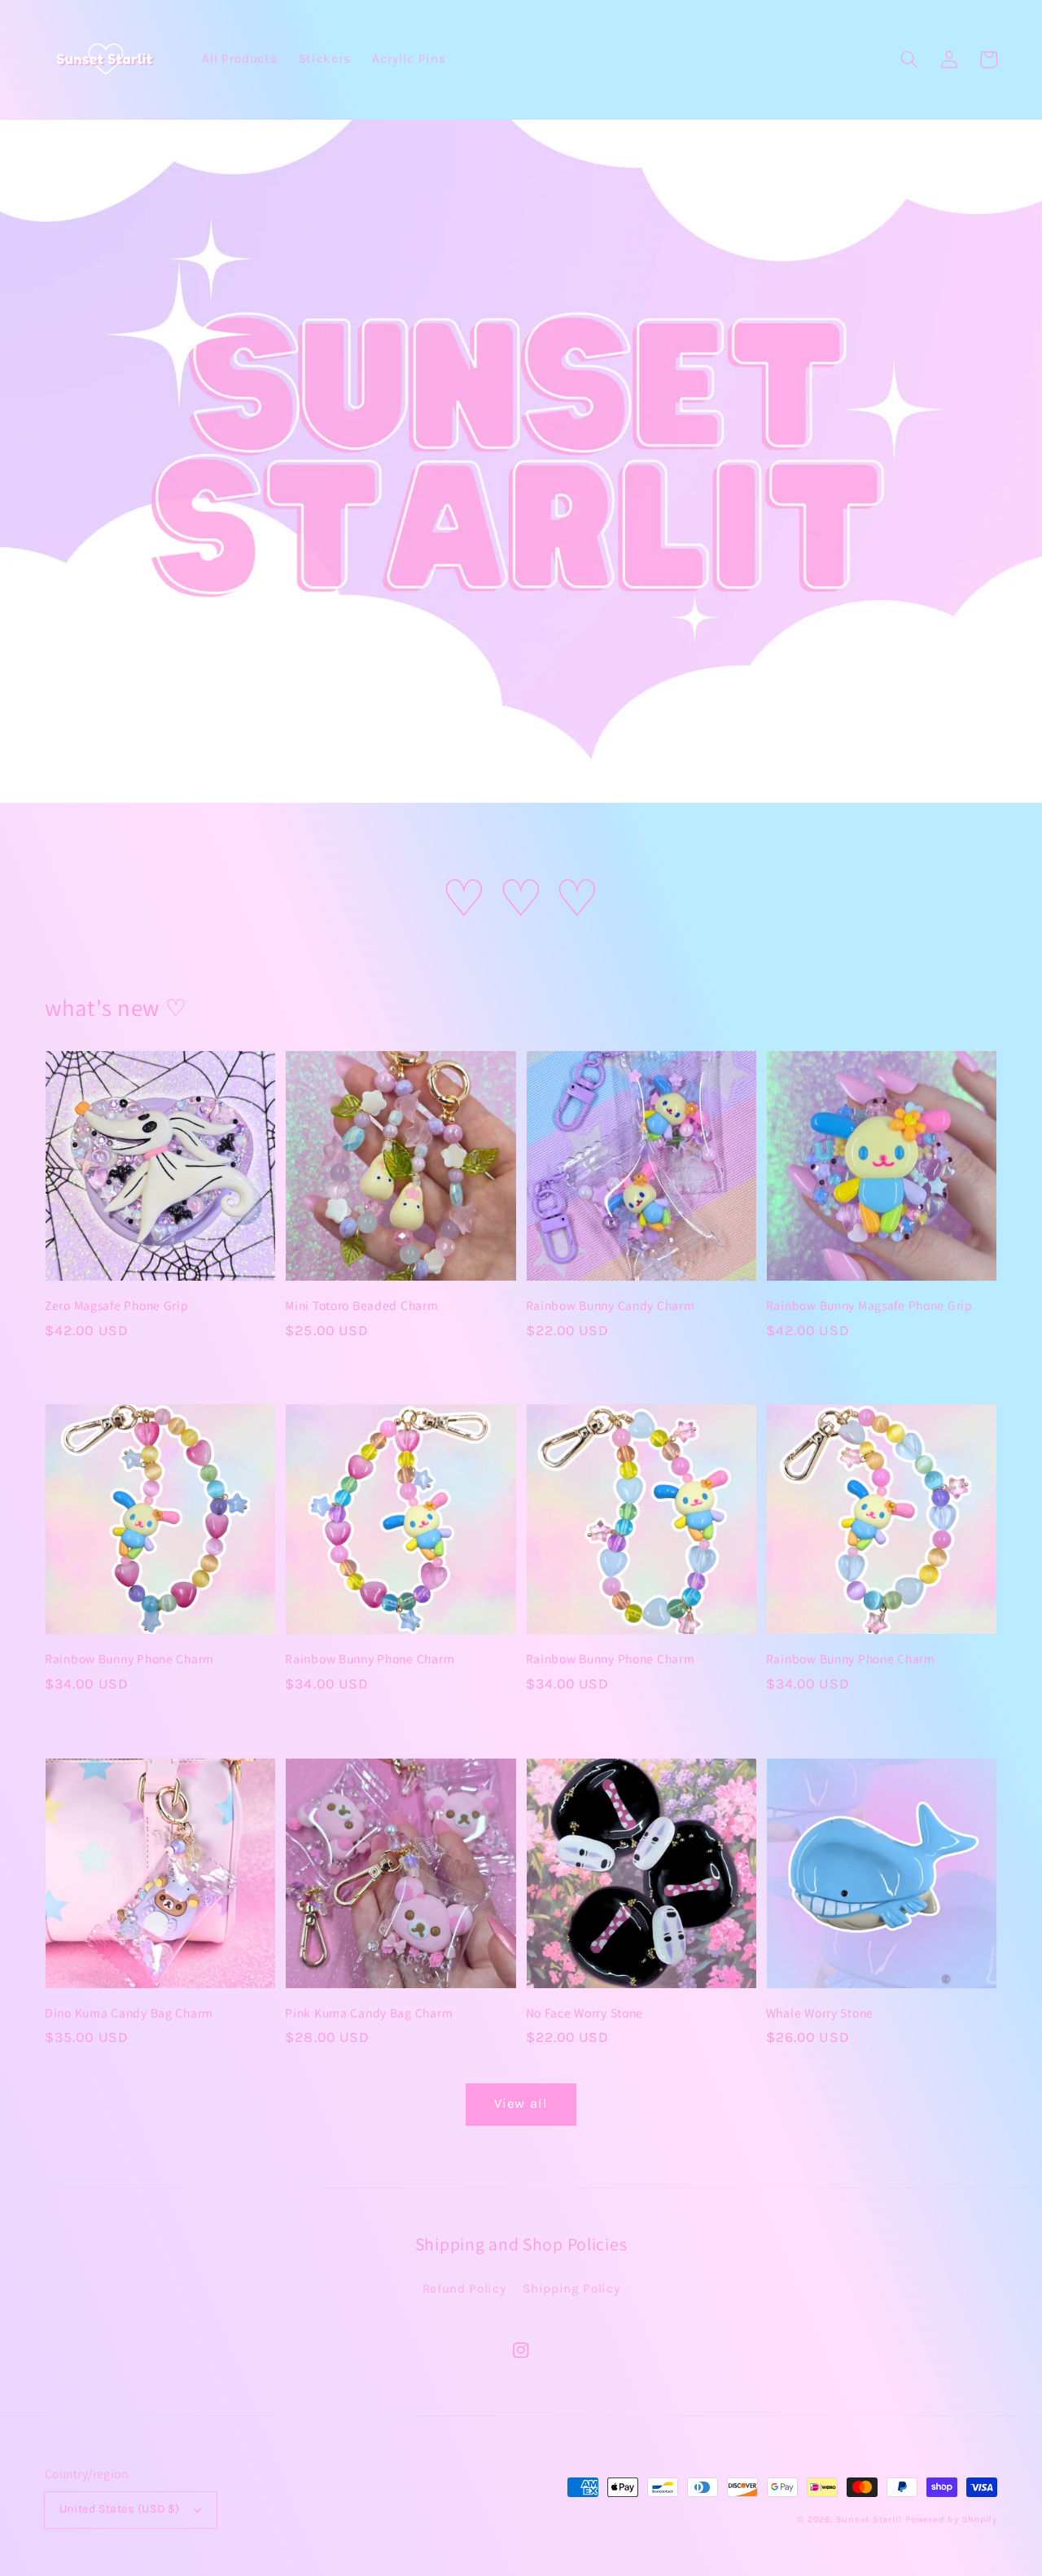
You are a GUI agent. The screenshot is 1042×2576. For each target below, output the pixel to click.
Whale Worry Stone (820, 2013)
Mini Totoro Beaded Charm (361, 1305)
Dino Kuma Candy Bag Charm (129, 2013)
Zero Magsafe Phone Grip (117, 1305)
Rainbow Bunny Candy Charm (611, 1305)
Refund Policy (464, 2289)
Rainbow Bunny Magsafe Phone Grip (869, 1305)
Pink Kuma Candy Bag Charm (369, 2013)
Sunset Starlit (869, 2519)
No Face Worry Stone (585, 2013)
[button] (909, 59)
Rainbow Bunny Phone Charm (129, 1658)
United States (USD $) (120, 2509)
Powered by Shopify (951, 2519)
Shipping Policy (571, 2289)
